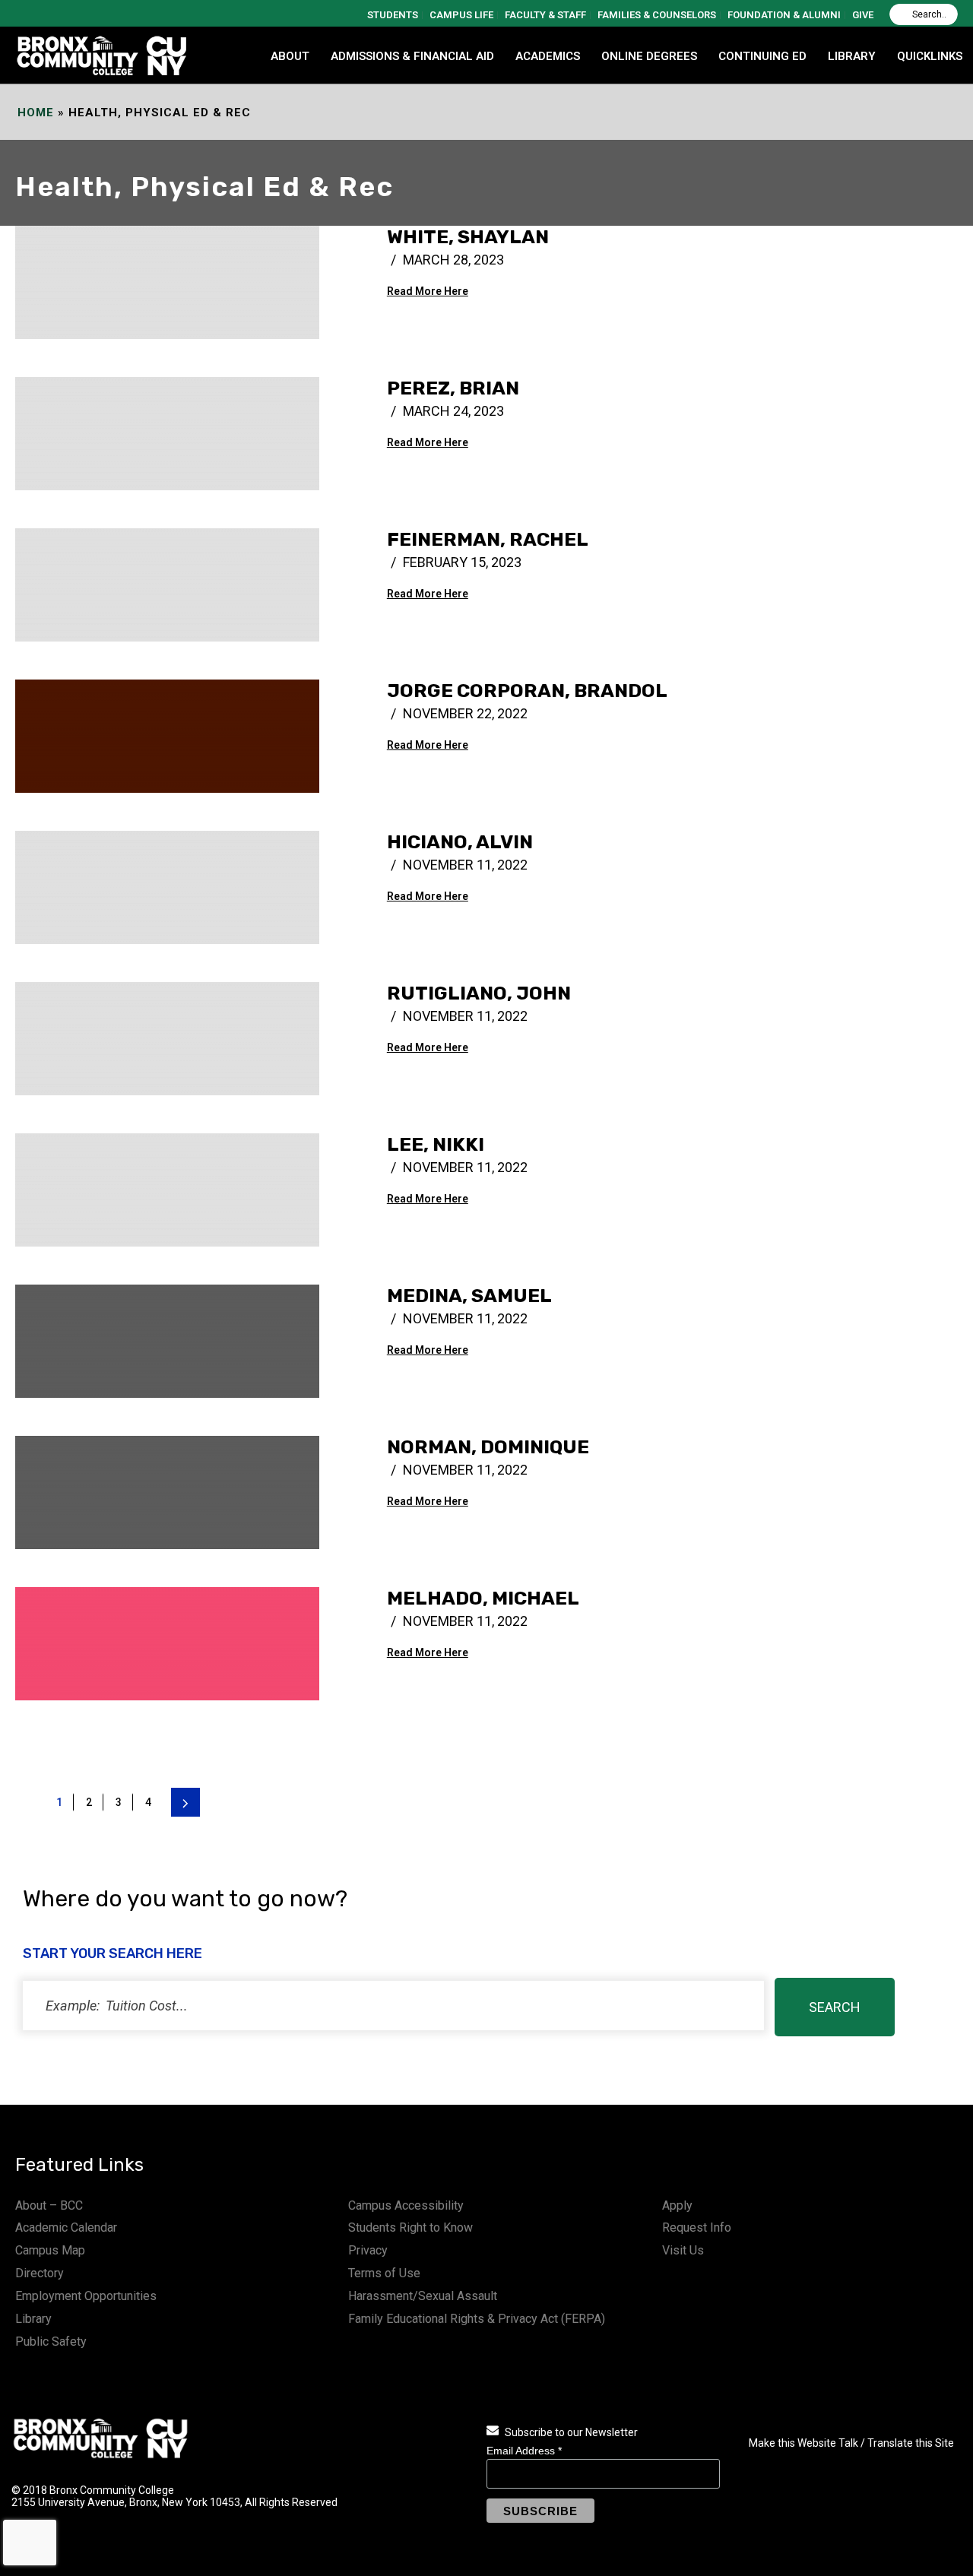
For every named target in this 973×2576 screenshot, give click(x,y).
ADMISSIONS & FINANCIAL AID (412, 56)
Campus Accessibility (406, 2205)
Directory (40, 2273)
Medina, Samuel (469, 1296)
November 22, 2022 (465, 713)
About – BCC (49, 2205)
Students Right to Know (410, 2227)
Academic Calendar (66, 2227)
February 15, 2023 (462, 562)
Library (33, 2319)
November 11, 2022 (465, 865)
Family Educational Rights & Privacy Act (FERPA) (477, 2319)
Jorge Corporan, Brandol (527, 691)
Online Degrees (649, 56)
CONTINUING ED (762, 56)
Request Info (697, 2227)
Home (36, 112)
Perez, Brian (453, 388)
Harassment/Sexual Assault (423, 2296)
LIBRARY (852, 56)
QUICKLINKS (930, 56)
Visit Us (683, 2250)
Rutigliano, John (479, 993)
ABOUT (290, 56)
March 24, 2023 (453, 411)
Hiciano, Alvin (460, 842)
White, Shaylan (468, 237)
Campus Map (50, 2250)
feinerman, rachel (488, 539)
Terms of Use (384, 2273)
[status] (393, 2006)
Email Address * (524, 2451)
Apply (677, 2205)
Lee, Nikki (436, 1144)
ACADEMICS (548, 56)
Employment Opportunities (86, 2296)
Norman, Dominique (488, 1447)
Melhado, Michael (483, 1598)
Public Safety (51, 2342)
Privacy (368, 2250)
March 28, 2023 (453, 260)
